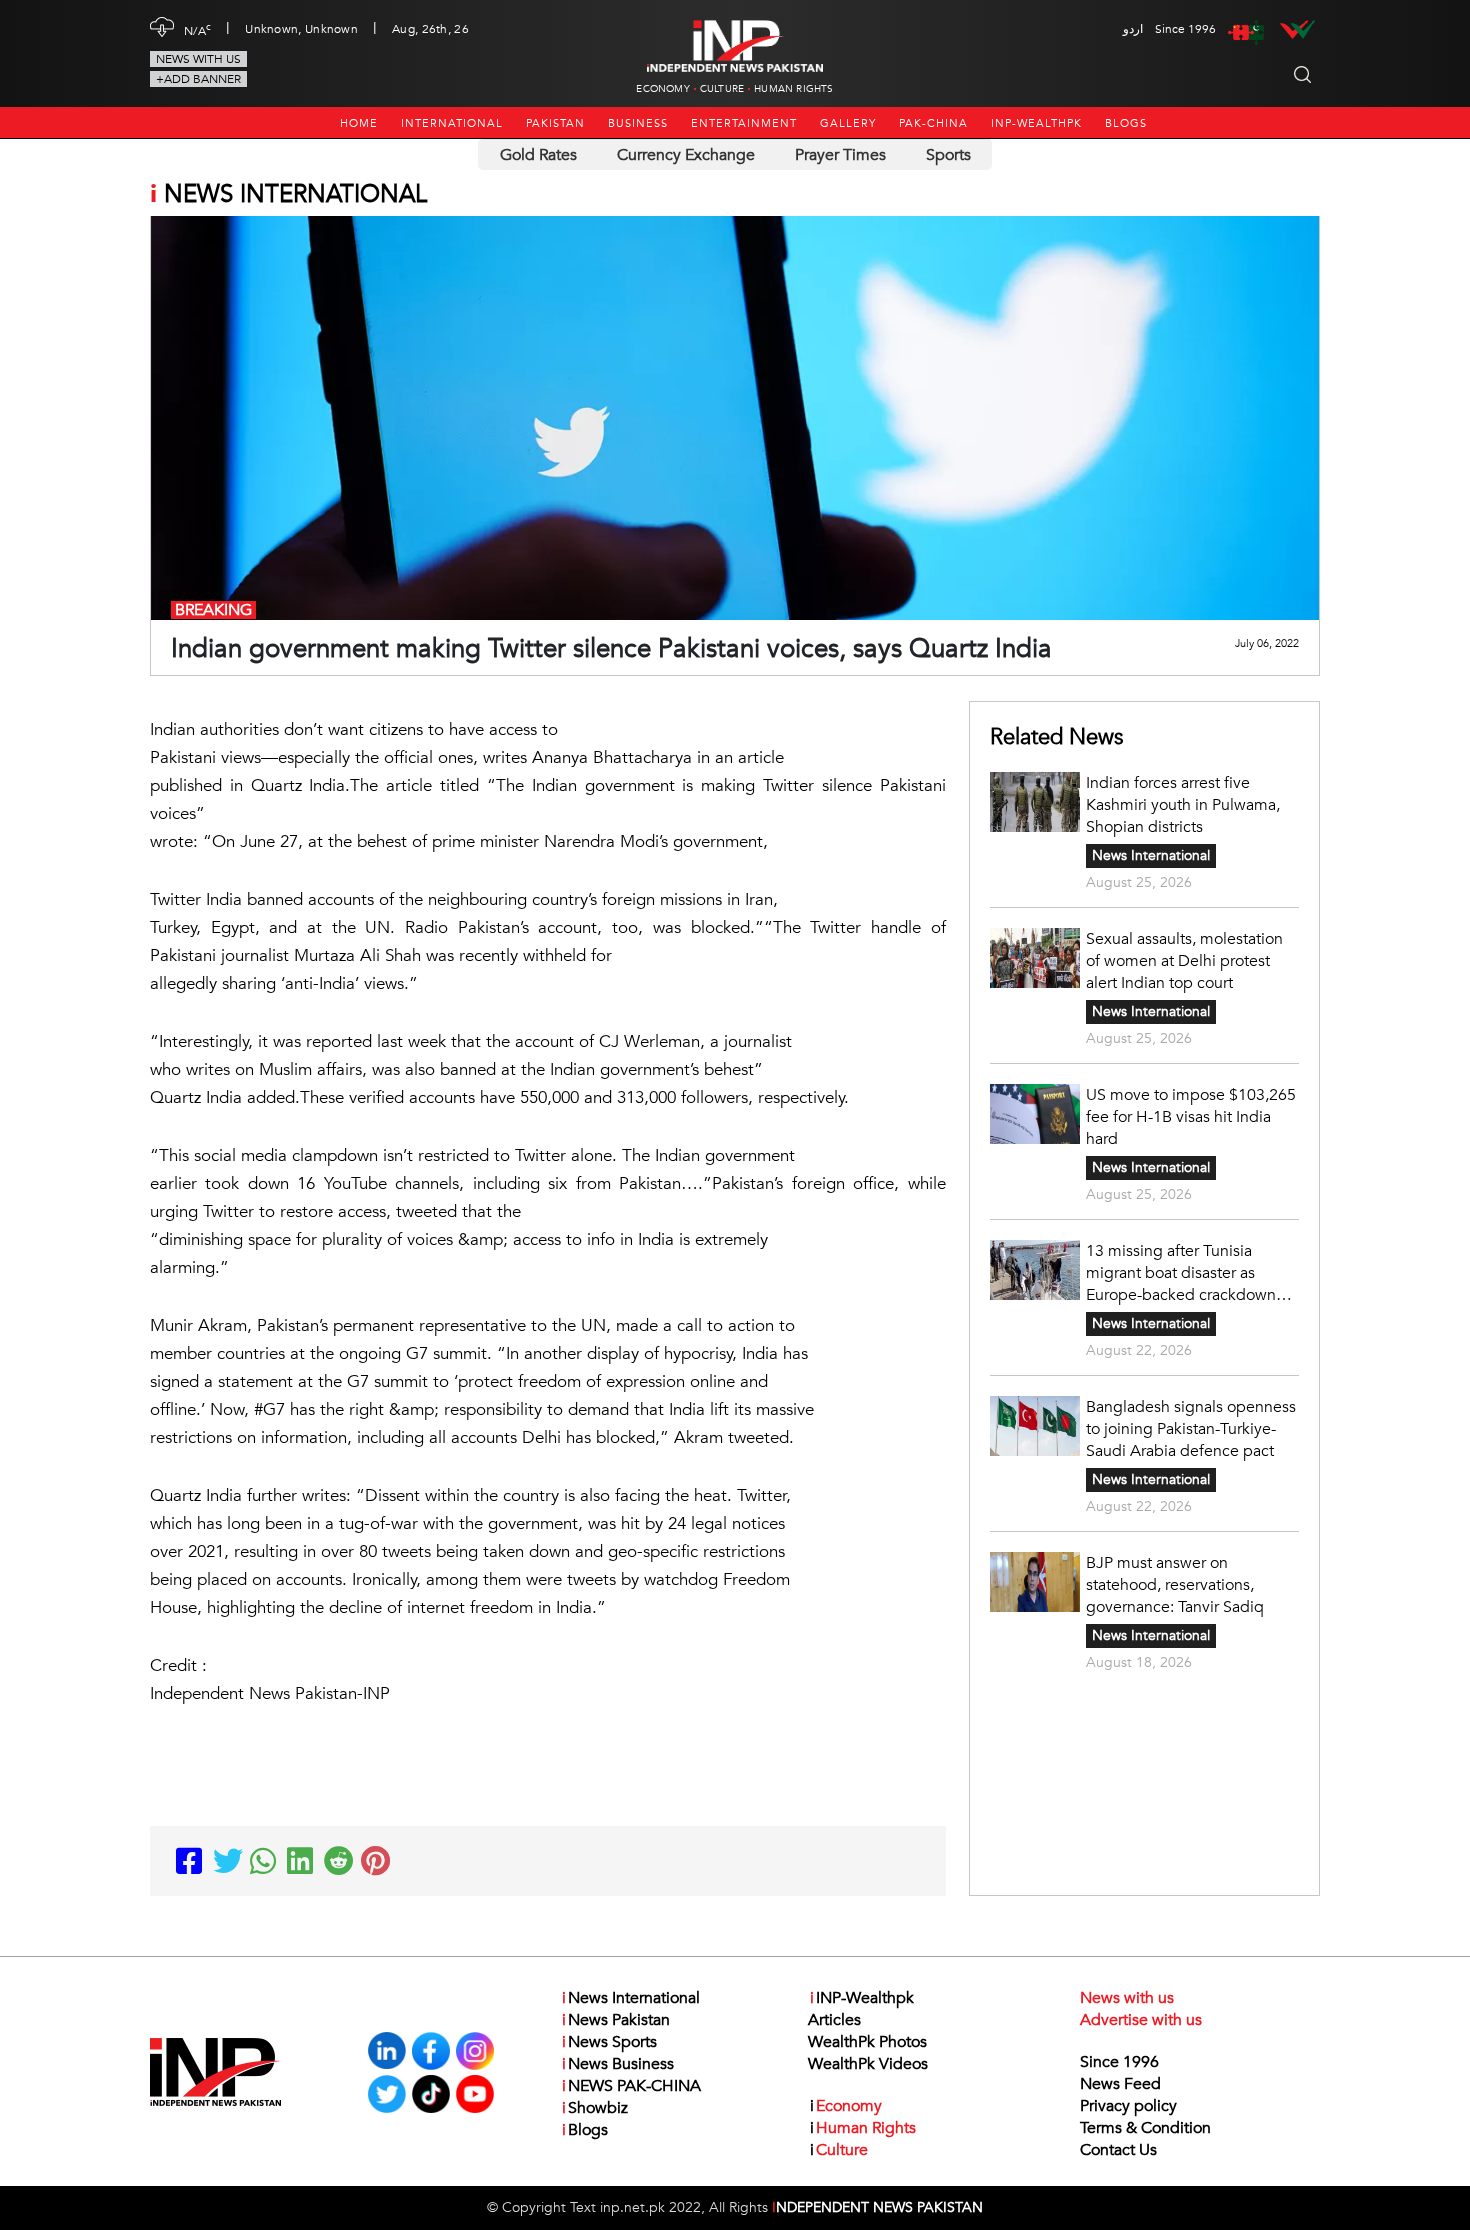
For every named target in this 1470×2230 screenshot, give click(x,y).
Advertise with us (1141, 2020)
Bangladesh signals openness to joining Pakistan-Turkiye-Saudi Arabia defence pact (1191, 1429)
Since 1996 (1119, 2062)
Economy (662, 89)
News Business (618, 2064)
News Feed (1120, 2084)
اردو (1133, 29)
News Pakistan (616, 2020)
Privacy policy (1128, 2106)
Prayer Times (840, 155)
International (452, 123)
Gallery (848, 123)
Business (638, 123)
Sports (948, 155)
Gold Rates (538, 155)
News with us (198, 59)
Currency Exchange (686, 155)
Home (359, 123)
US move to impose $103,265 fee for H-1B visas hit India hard (1191, 1117)
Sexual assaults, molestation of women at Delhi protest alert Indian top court (1184, 961)
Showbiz (595, 2108)
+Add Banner (198, 79)
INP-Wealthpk (1036, 123)
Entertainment (744, 123)
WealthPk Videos (868, 2064)
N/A (197, 29)
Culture (722, 89)
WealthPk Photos (867, 2042)
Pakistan (555, 123)
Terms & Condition (1145, 2128)
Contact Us (1118, 2150)
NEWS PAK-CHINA (631, 2086)
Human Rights (793, 89)
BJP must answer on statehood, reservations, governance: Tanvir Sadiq (1175, 1585)
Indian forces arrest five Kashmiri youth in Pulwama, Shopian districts (1183, 805)
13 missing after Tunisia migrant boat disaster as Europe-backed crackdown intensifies (1181, 1273)
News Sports (609, 2042)
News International (1151, 855)
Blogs (1126, 123)
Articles (834, 2020)
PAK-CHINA (933, 123)
